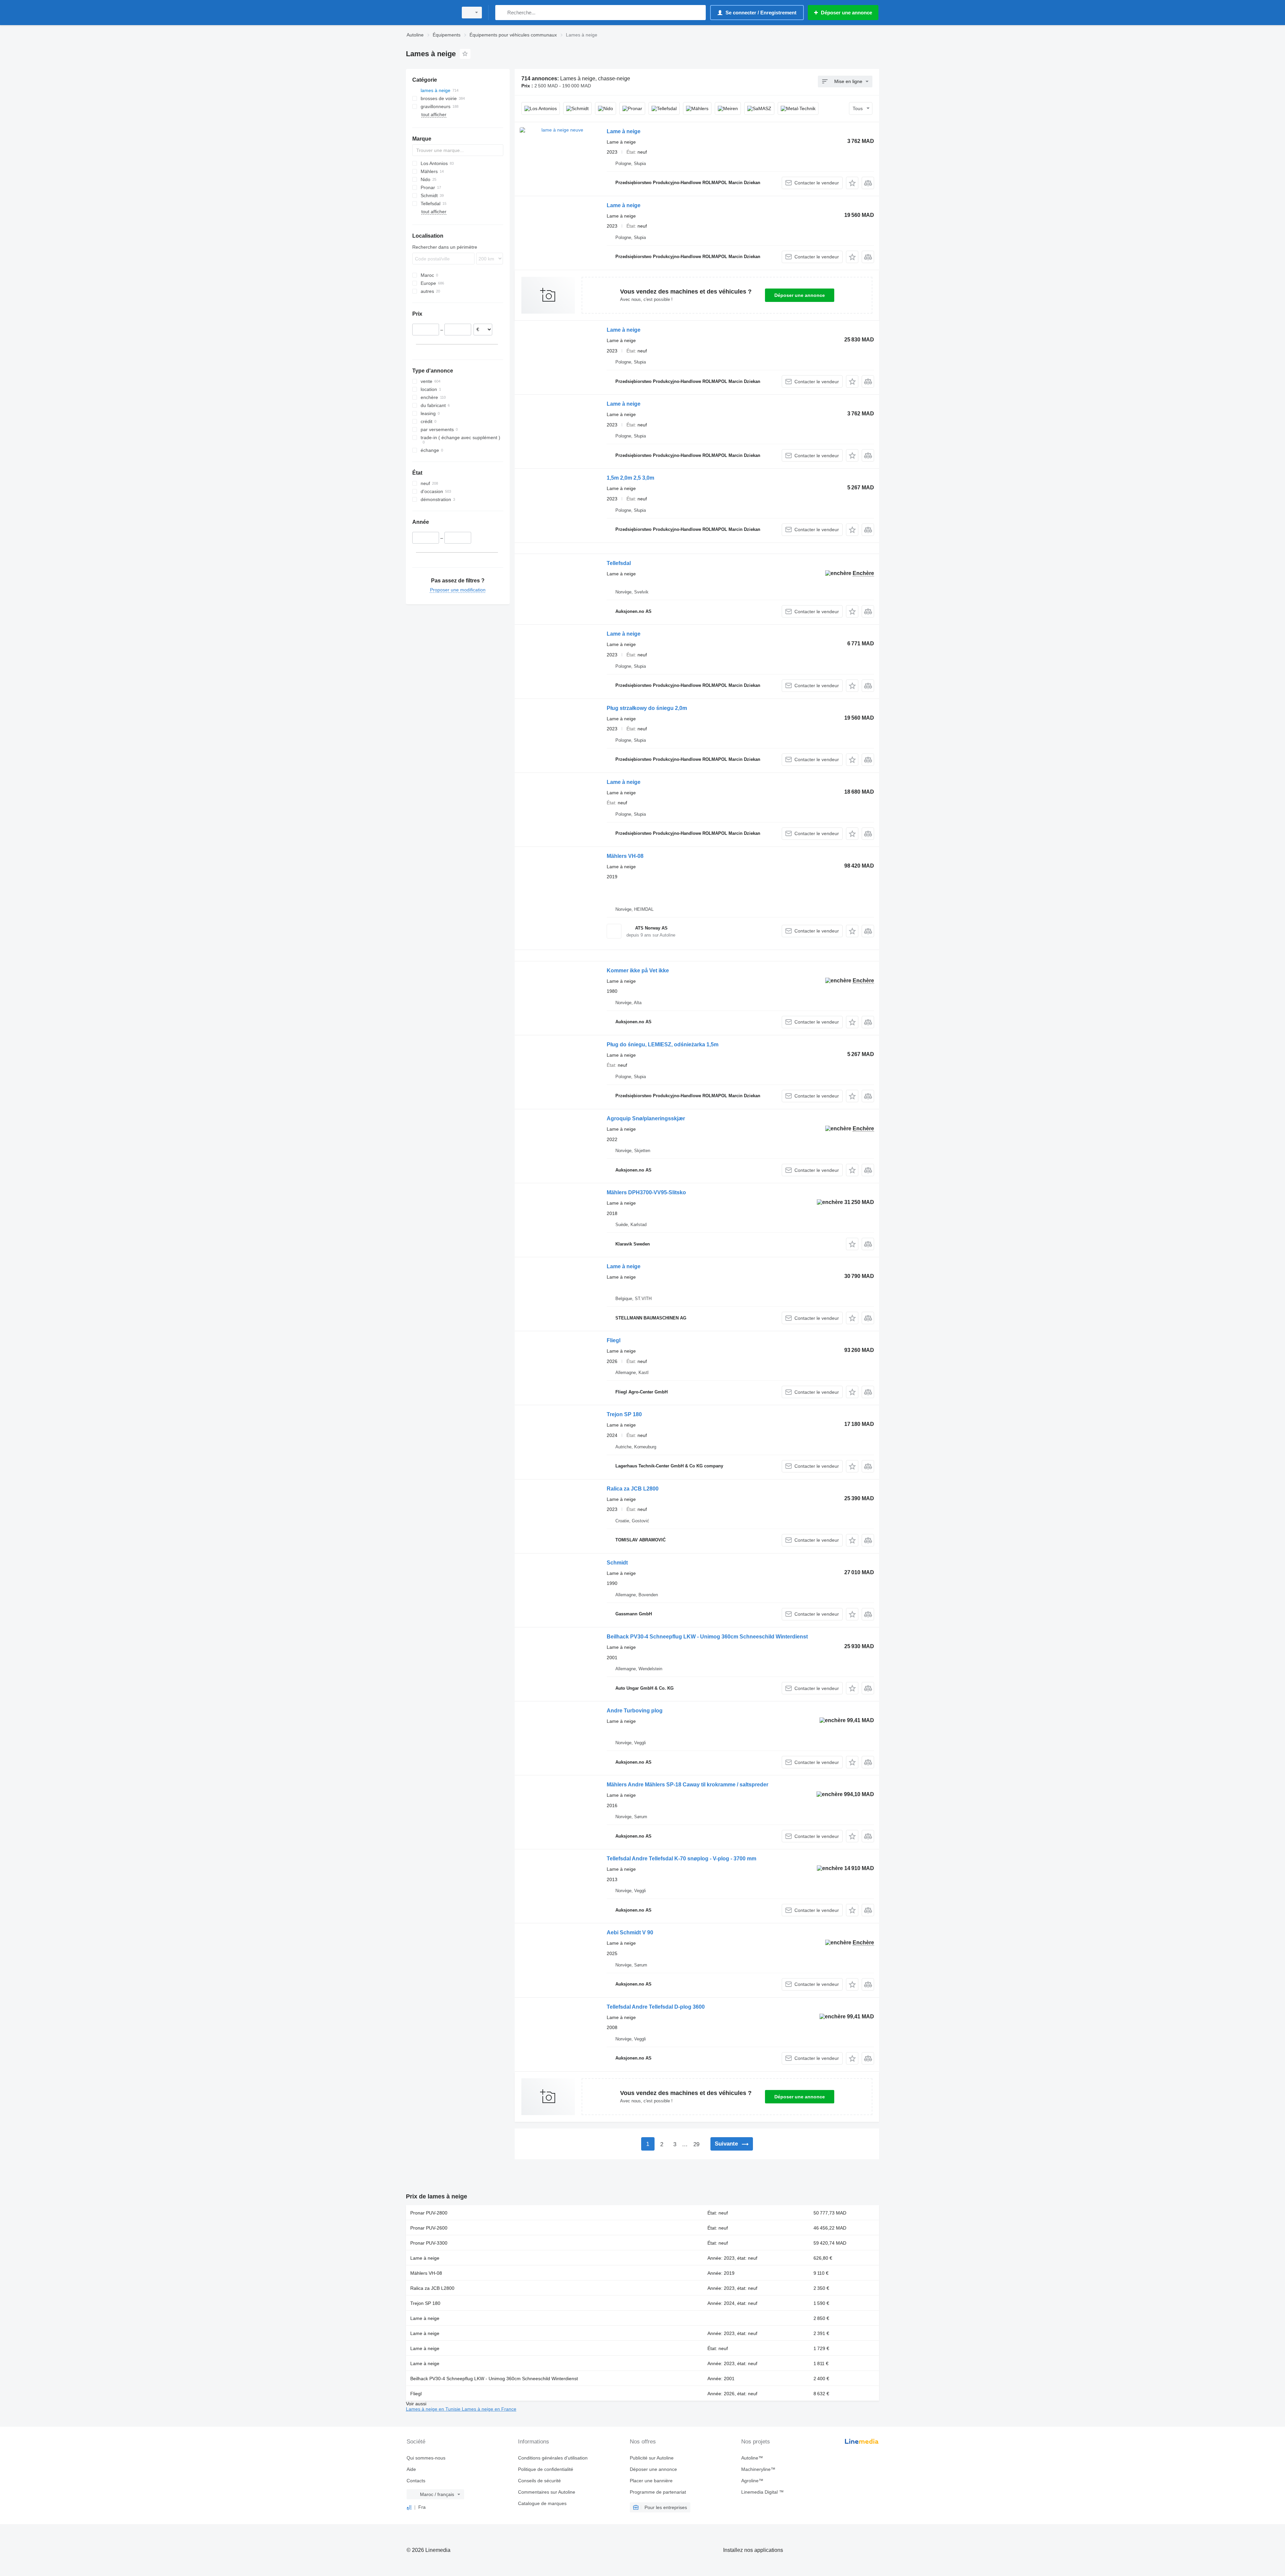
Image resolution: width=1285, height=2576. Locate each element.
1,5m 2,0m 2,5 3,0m (630, 478)
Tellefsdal (619, 563)
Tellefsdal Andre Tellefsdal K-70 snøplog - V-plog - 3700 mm (681, 1859)
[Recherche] (502, 13)
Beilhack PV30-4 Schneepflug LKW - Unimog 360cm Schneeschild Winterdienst (707, 1637)
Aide (411, 2469)
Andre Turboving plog (635, 1711)
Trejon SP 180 (624, 1414)
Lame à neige (624, 131)
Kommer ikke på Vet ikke (638, 971)
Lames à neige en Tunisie (434, 2409)
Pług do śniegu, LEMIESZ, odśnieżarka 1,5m (663, 1044)
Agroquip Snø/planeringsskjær (646, 1118)
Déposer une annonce (800, 295)
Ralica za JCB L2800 (633, 1489)
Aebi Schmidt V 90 (630, 1933)
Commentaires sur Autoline (547, 2492)
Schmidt (617, 1563)
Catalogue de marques (542, 2503)
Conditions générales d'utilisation (553, 2458)
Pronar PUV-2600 (429, 2228)
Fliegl (614, 1340)
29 (696, 2144)
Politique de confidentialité (546, 2469)
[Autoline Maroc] (430, 13)
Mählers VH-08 (625, 856)
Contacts (416, 2481)
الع (409, 2507)
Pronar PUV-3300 (429, 2243)
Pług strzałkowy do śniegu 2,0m (647, 708)
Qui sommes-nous (426, 2458)
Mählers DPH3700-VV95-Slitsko (646, 1192)
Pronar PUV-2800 (429, 2213)
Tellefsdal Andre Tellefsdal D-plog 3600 (656, 2007)
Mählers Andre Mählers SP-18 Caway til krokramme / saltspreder (688, 1785)
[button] (852, 183)
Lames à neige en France (489, 2409)
